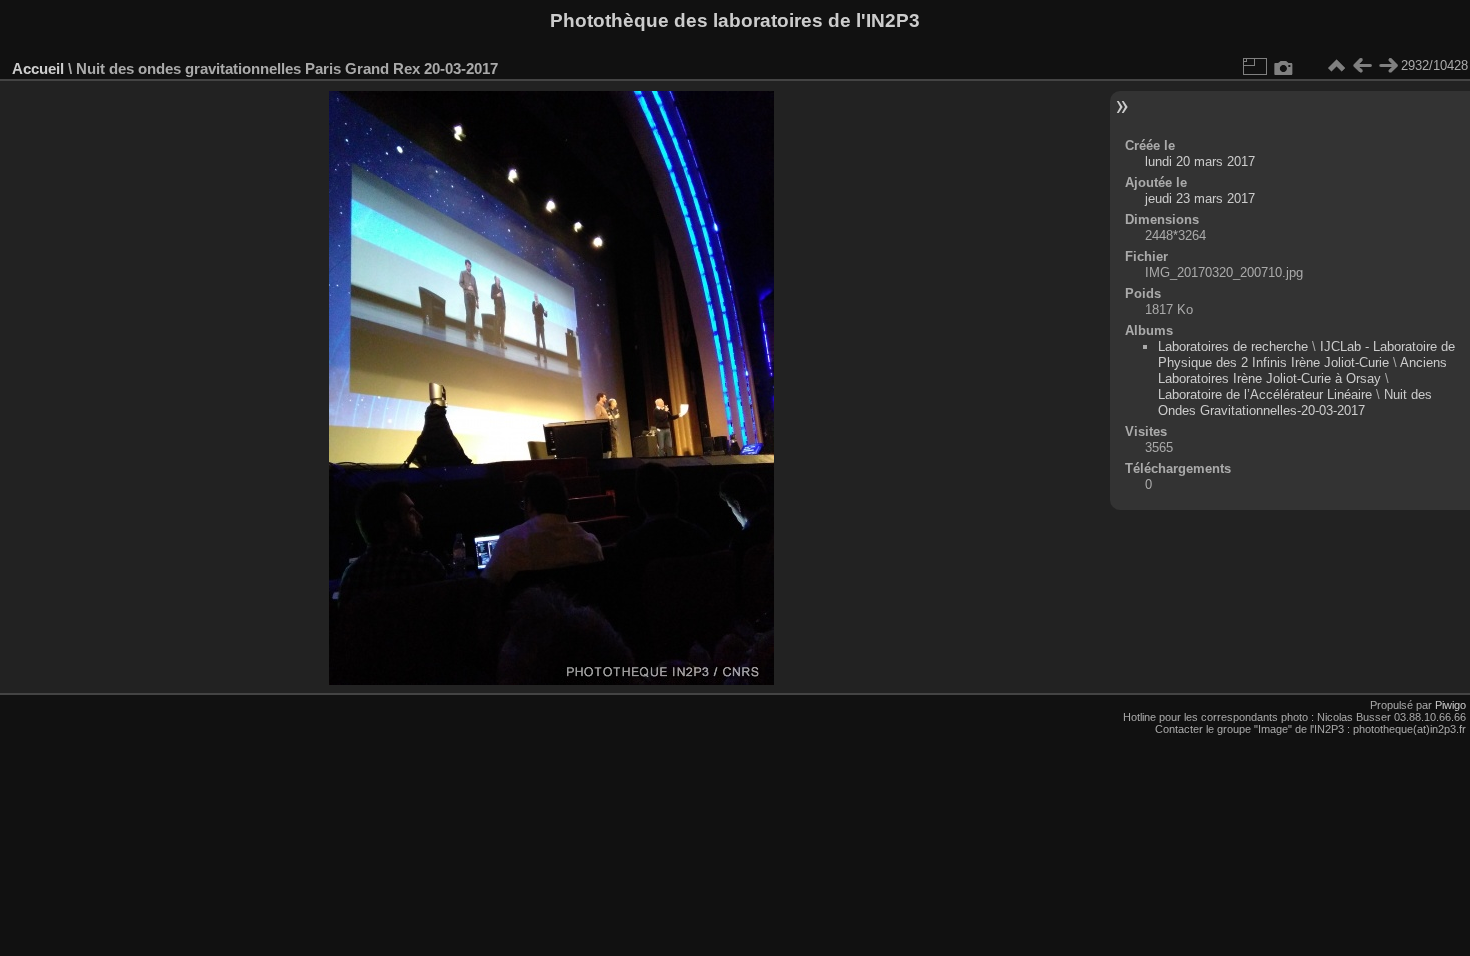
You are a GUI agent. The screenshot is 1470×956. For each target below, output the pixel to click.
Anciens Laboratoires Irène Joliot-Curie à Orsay (1302, 370)
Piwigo (1450, 705)
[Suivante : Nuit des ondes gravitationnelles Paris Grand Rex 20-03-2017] (1388, 66)
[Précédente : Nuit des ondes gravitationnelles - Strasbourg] (1362, 66)
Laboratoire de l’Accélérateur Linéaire (1265, 394)
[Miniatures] (1336, 66)
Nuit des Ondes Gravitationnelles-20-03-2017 (1295, 402)
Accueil (38, 68)
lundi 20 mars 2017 (1200, 161)
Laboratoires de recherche (1233, 346)
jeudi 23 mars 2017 (1200, 198)
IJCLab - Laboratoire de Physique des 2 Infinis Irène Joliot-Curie (1306, 354)
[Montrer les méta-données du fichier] (1284, 66)
